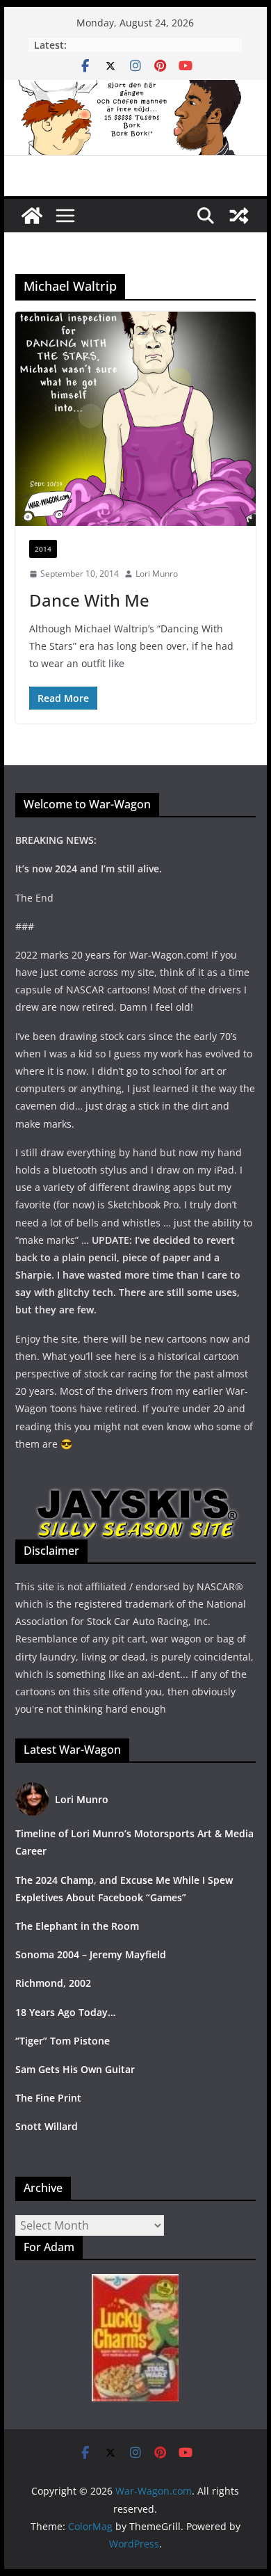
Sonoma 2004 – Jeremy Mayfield (91, 1954)
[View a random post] (239, 216)
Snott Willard (47, 2126)
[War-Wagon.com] (135, 90)
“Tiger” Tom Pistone (63, 2041)
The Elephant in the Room (77, 1926)
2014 (43, 549)
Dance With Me (89, 600)
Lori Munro (157, 574)
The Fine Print (48, 2098)
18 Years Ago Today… (65, 2012)
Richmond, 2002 (53, 1983)
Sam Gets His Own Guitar (75, 2069)
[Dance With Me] (135, 419)
